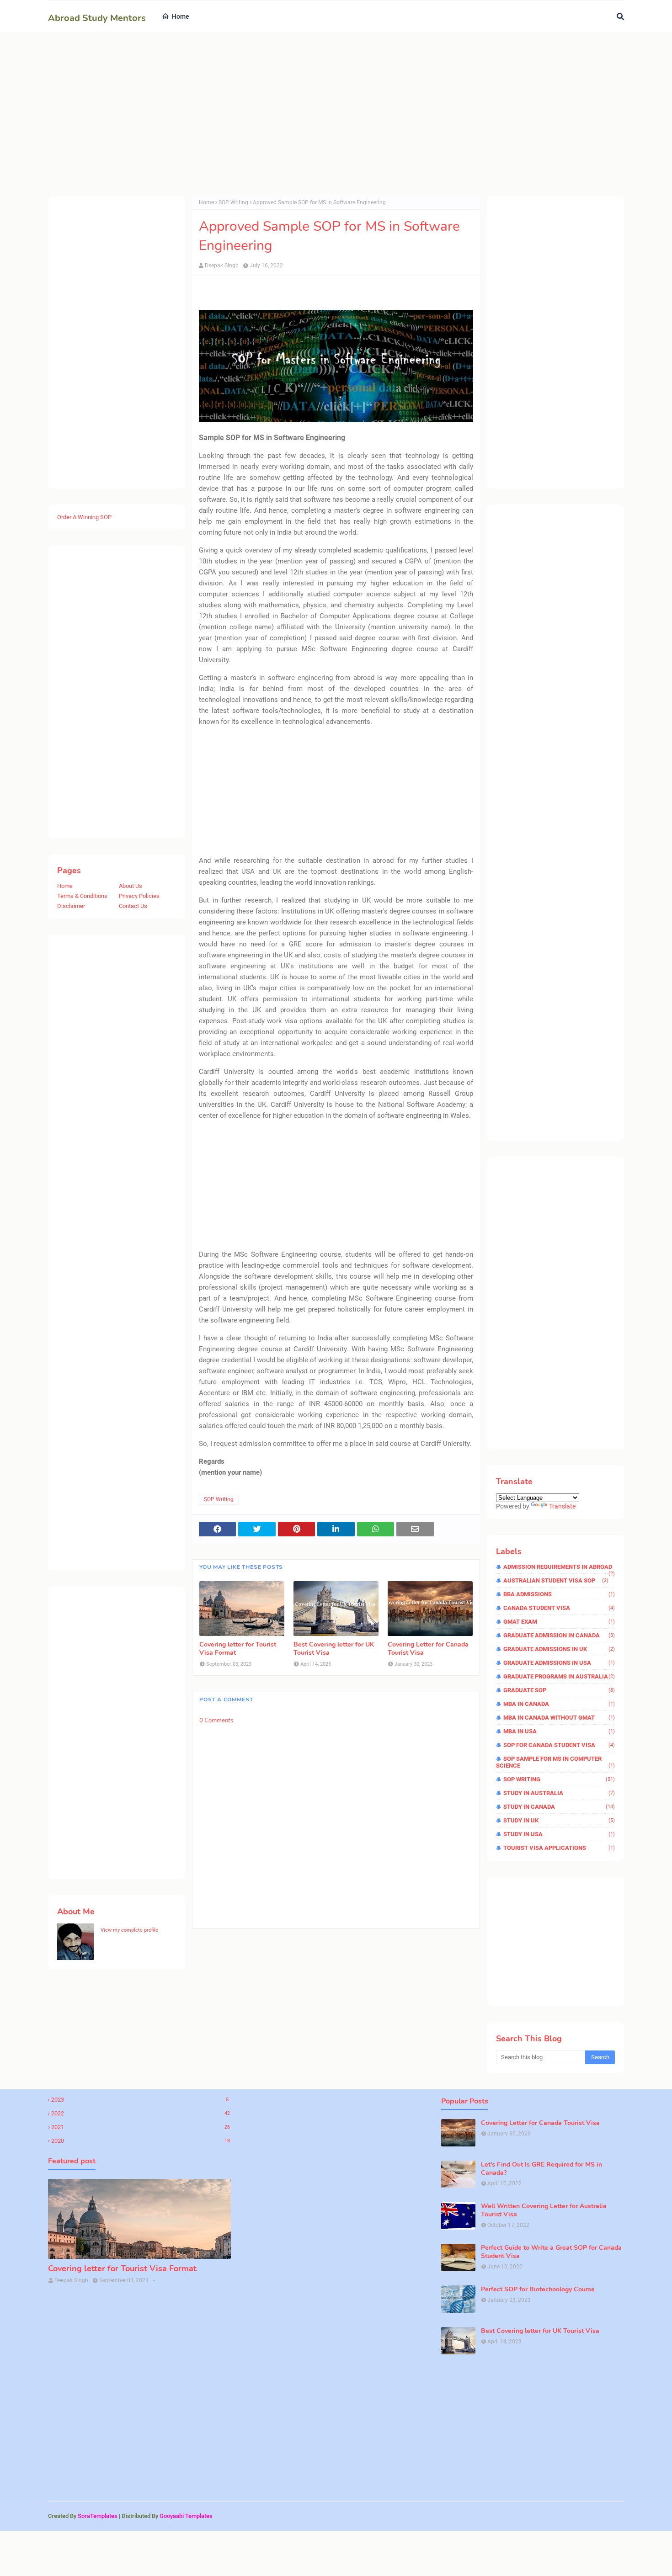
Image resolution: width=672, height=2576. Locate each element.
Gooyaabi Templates (186, 2516)
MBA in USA (559, 1731)
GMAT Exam (559, 1622)
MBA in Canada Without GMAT (559, 1718)
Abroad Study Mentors (97, 18)
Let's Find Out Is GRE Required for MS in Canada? (541, 2169)
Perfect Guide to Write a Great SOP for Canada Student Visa (551, 2252)
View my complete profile (129, 1930)
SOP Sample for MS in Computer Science (555, 1762)
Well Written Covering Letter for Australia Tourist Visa (544, 2210)
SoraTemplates (98, 2516)
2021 (141, 2127)
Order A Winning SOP (84, 517)
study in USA (559, 1834)
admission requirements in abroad (559, 1567)
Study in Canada (559, 1807)
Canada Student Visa (559, 1608)
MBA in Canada (559, 1704)
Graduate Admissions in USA (559, 1663)
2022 (141, 2113)
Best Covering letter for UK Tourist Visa (334, 1649)
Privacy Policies (139, 896)
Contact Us (133, 906)
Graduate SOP (559, 1690)
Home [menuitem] (181, 16)
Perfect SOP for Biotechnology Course (538, 2289)
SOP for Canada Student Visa (559, 1745)
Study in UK (559, 1820)
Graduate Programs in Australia (559, 1676)
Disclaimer (71, 906)
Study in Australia (559, 1793)
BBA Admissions (559, 1594)
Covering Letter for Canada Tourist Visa (428, 1649)
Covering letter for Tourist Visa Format (238, 1649)
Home (65, 886)
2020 (141, 2141)
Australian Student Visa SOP (556, 1580)
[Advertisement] (322, 114)
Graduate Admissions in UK (559, 1649)
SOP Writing (233, 202)
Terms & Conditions (82, 896)
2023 (140, 2100)
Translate (562, 1506)
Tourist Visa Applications (559, 1848)
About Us (131, 886)
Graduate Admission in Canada (559, 1635)
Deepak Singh (222, 266)
